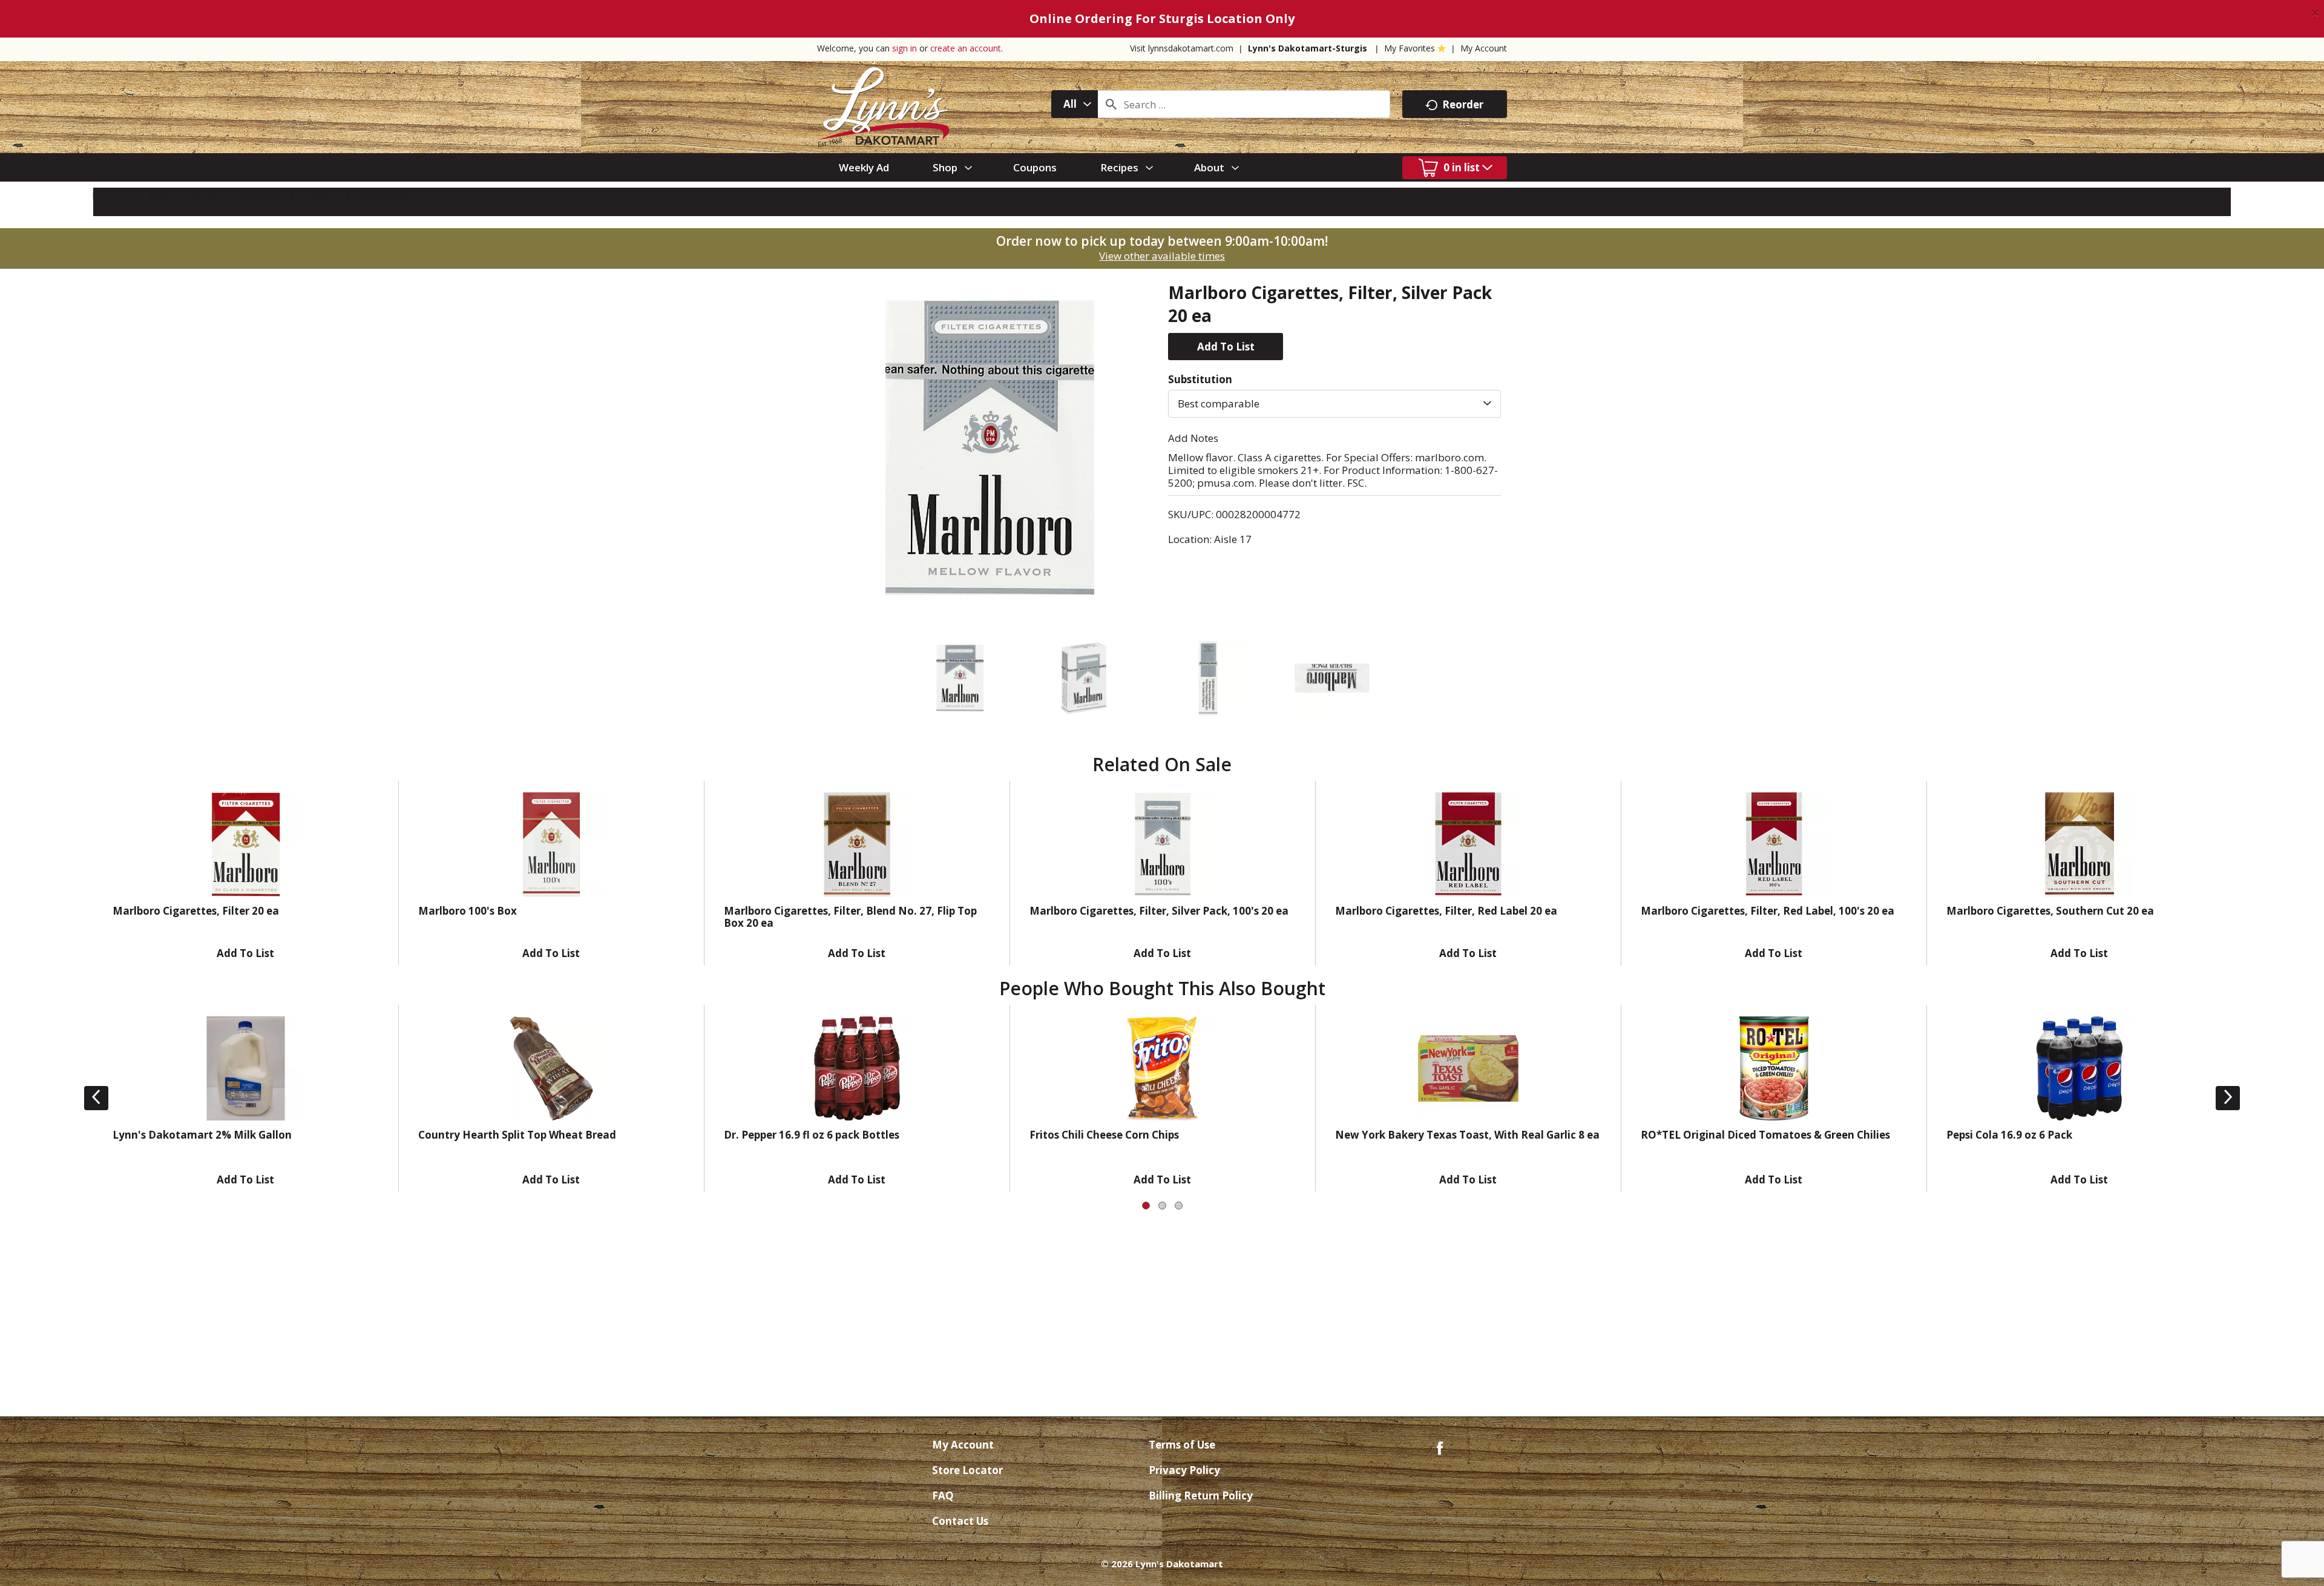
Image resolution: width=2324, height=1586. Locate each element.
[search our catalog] (1111, 104)
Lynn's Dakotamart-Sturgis (1308, 48)
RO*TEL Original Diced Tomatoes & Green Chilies (1765, 1135)
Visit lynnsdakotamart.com (1182, 48)
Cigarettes (381, 195)
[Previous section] (96, 1098)
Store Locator (967, 1470)
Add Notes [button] (1193, 438)
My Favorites (1410, 48)
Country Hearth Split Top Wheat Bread (517, 1135)
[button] (1226, 347)
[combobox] (1075, 104)
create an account (966, 48)
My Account (1484, 48)
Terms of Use (1182, 1445)
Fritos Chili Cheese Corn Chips (1104, 1135)
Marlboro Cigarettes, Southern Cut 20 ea (2050, 911)
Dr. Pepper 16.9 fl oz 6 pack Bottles (812, 1135)
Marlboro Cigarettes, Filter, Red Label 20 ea (1446, 911)
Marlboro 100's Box (468, 911)
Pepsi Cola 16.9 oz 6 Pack (2009, 1135)
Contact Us (960, 1521)
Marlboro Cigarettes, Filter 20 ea (196, 911)
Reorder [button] (1463, 104)
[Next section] (2228, 1098)
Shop (159, 195)
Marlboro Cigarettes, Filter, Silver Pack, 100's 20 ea (1159, 911)
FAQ (943, 1496)
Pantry (202, 195)
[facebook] (1440, 1447)
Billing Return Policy (1201, 1496)
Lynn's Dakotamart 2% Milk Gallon (202, 1135)
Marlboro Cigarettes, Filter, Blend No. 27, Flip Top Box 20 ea (850, 917)
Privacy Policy (1184, 1470)
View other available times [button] (1162, 256)
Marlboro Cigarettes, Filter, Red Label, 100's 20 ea (1768, 911)
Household (258, 195)
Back (118, 195)
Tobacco (320, 195)
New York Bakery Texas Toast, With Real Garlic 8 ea (1467, 1135)
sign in (904, 48)
